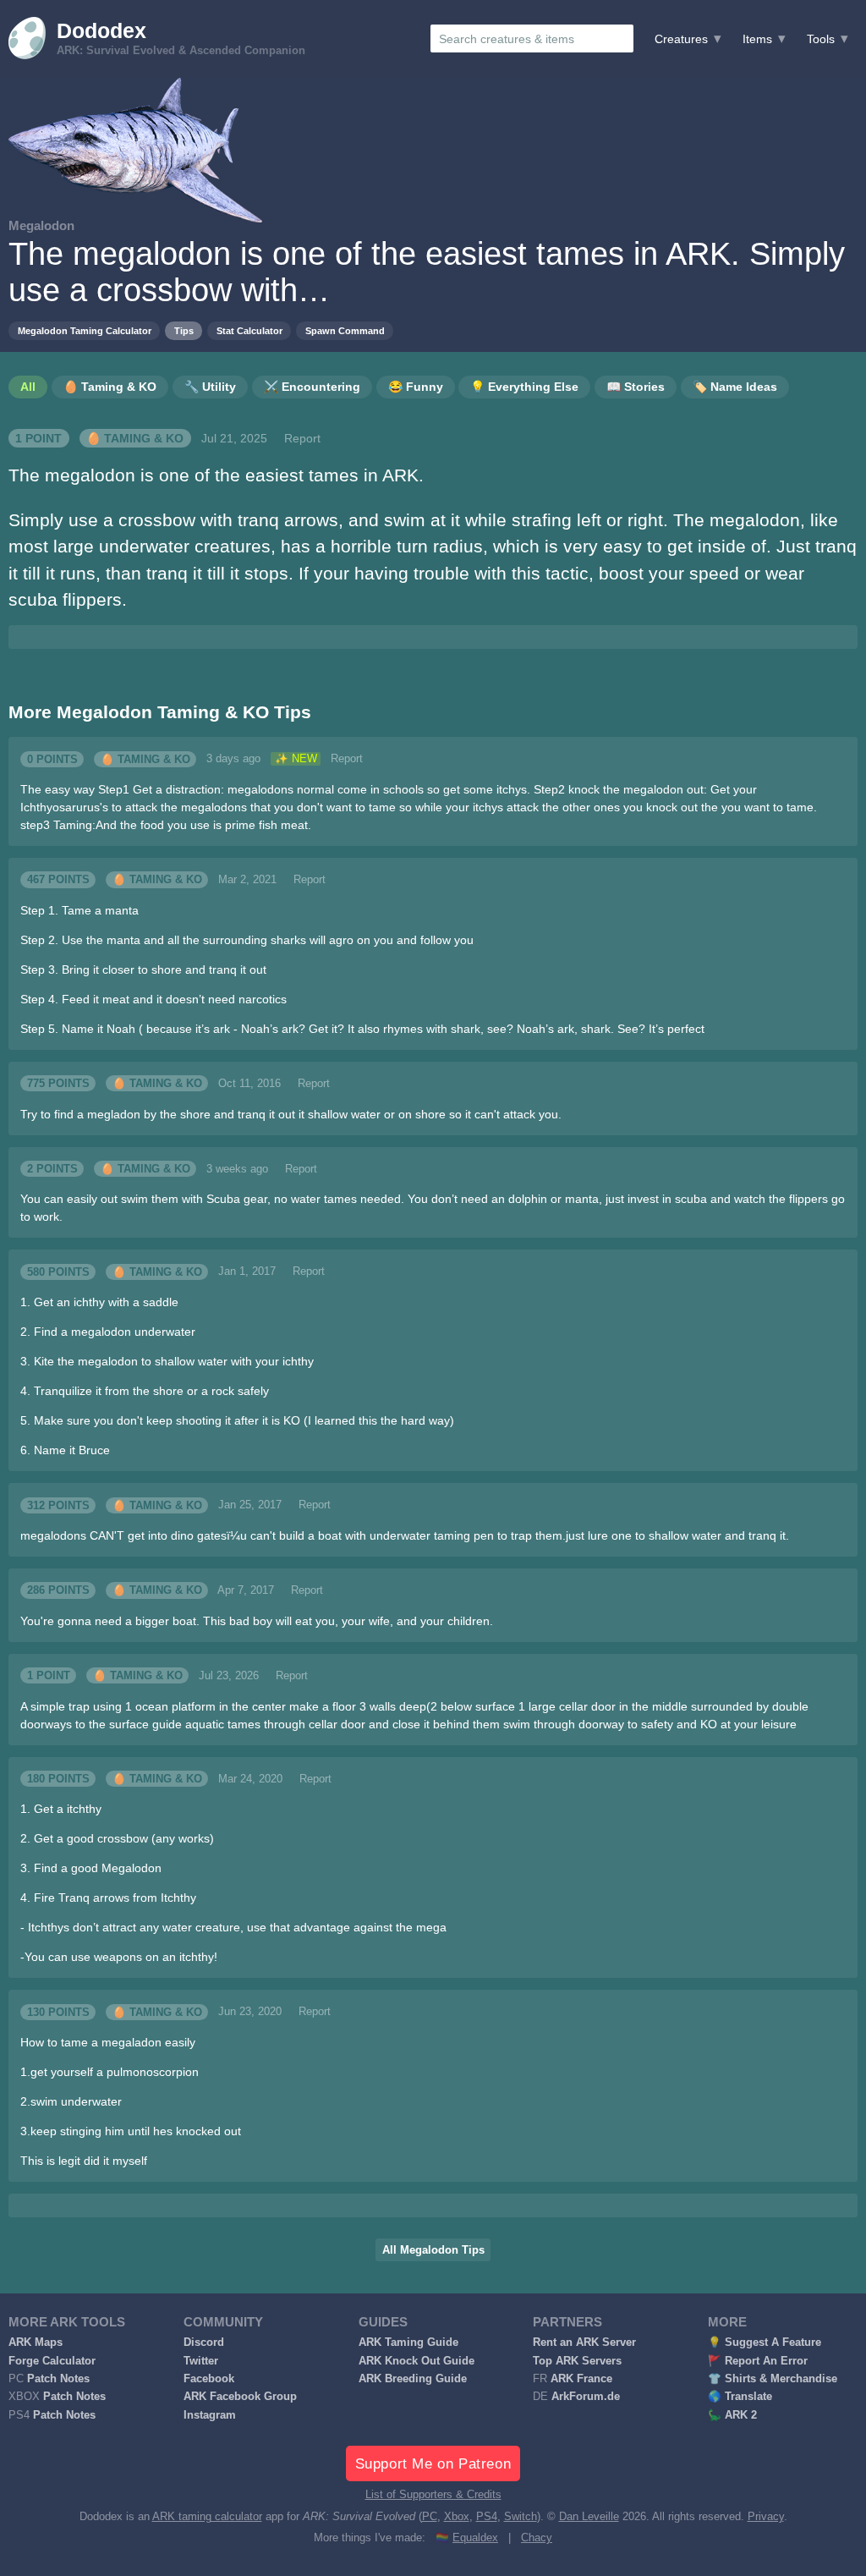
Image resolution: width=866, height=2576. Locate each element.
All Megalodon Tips (433, 2250)
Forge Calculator (52, 2361)
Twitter (201, 2361)
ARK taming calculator (207, 2517)
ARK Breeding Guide (413, 2379)
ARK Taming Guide (408, 2343)
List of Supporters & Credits (433, 2495)
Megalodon (41, 225)
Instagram (210, 2415)
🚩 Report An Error (758, 2361)
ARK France (581, 2379)
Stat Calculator (249, 331)
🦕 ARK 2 (732, 2415)
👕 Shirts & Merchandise (773, 2379)
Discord (204, 2343)
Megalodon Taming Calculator (85, 331)
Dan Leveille (589, 2517)
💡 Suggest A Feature (765, 2343)
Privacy (766, 2517)
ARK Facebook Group (240, 2397)
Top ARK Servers (577, 2361)
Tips (184, 331)
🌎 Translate (740, 2397)
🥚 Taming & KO (135, 438)
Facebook (209, 2379)
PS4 (487, 2517)
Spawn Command (345, 331)
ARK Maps (36, 2343)
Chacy (537, 2538)
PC (430, 2517)
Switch (521, 2517)
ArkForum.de (586, 2397)
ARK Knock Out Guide (417, 2361)
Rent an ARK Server (584, 2343)
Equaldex (475, 2538)
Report (302, 438)
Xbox (457, 2517)
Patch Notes (58, 2379)
